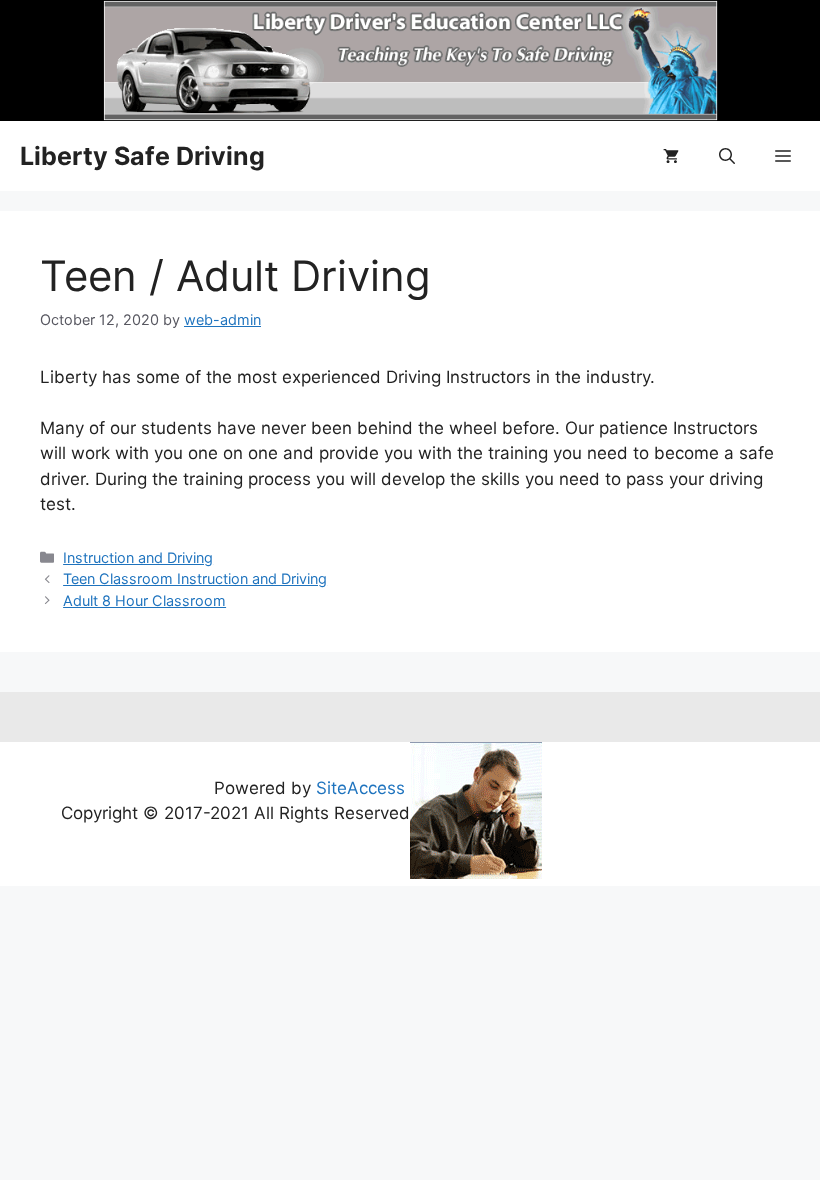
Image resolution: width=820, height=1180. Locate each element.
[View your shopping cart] (671, 156)
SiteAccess (360, 788)
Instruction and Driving (138, 557)
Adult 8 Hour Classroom (144, 600)
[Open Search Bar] (727, 156)
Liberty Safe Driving (142, 156)
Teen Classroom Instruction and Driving (195, 578)
